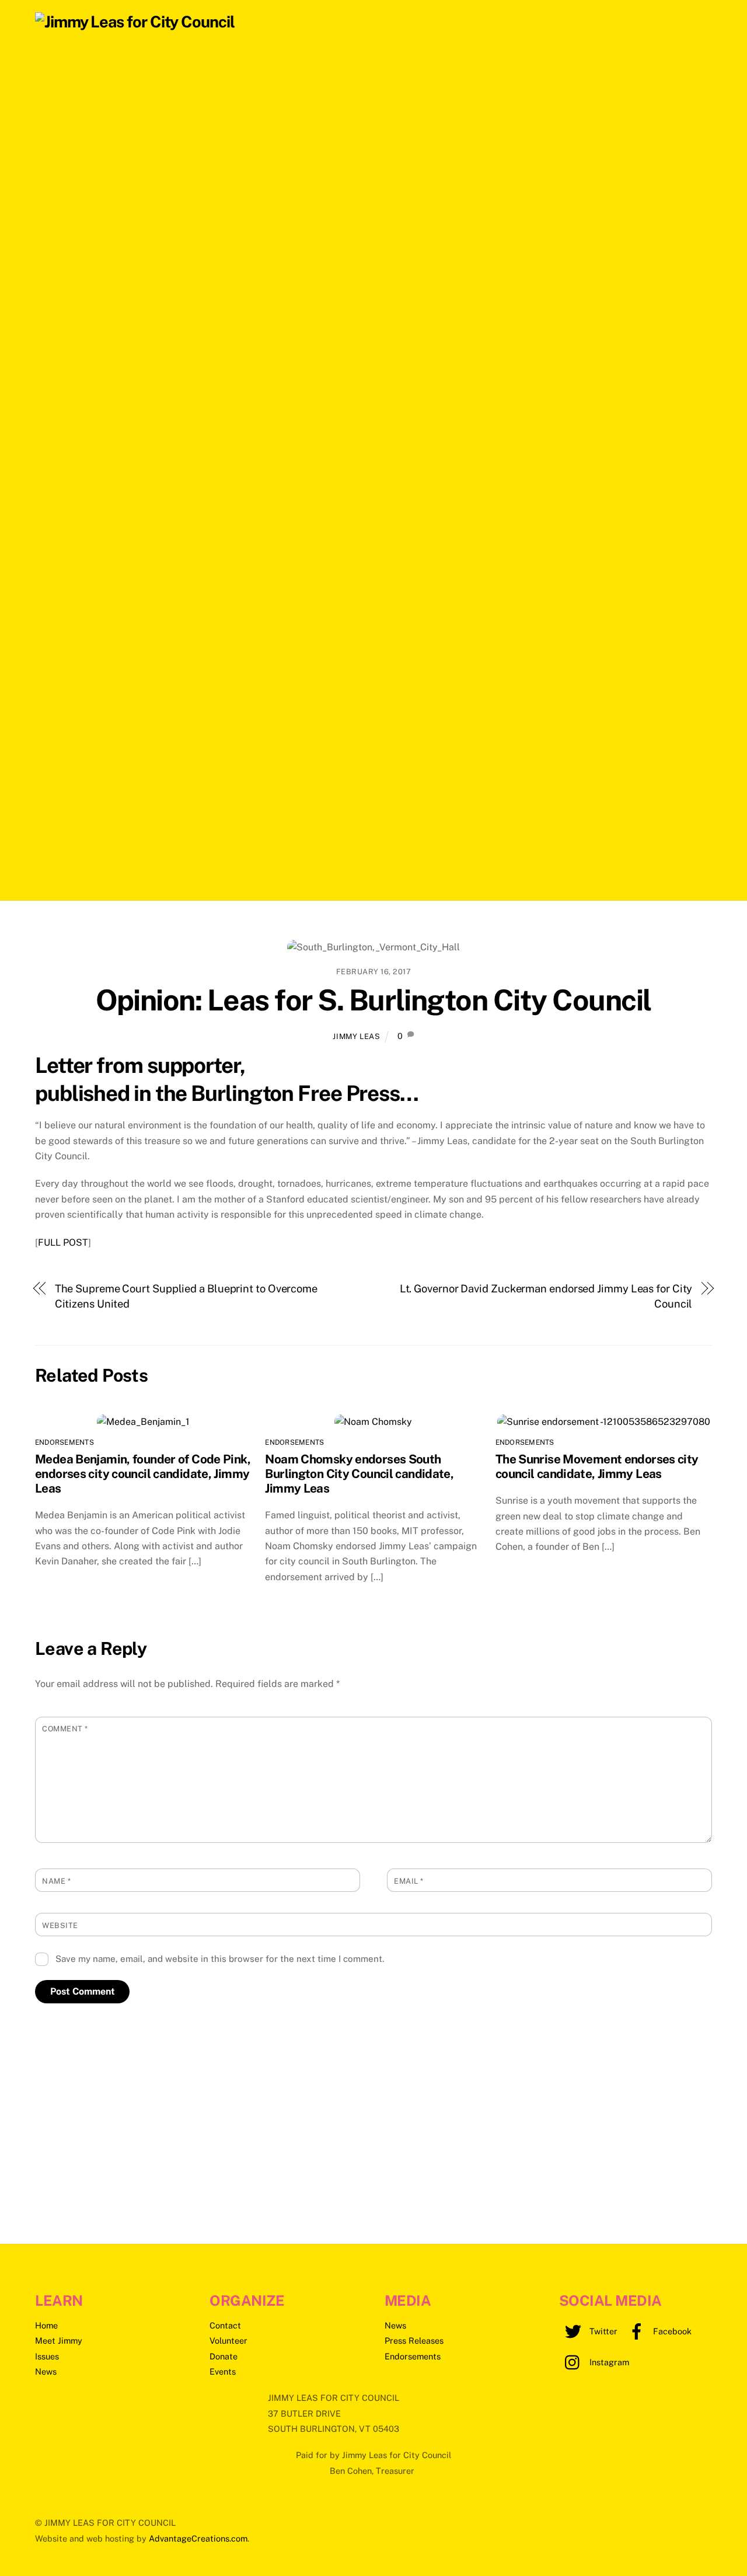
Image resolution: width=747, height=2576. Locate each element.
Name (56, 1881)
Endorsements (64, 1442)
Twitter (602, 2331)
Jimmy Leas (356, 1036)
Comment (65, 1729)
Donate (224, 2356)
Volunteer (228, 2340)
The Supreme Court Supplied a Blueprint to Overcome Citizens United (186, 1296)
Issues (47, 2356)
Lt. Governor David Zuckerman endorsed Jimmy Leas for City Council (546, 1296)
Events (223, 2371)
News (46, 2371)
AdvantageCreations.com (198, 2538)
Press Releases (414, 2340)
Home (46, 2325)
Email (409, 1881)
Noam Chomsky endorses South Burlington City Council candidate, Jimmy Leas (359, 1474)
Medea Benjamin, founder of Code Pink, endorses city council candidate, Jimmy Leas (143, 1474)
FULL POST (63, 1242)
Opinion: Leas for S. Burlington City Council (373, 1000)
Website (60, 1925)
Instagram (608, 2362)
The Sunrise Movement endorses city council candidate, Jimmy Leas (597, 1466)
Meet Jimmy (59, 2340)
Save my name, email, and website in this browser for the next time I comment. (220, 1959)
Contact (225, 2325)
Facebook (671, 2331)
